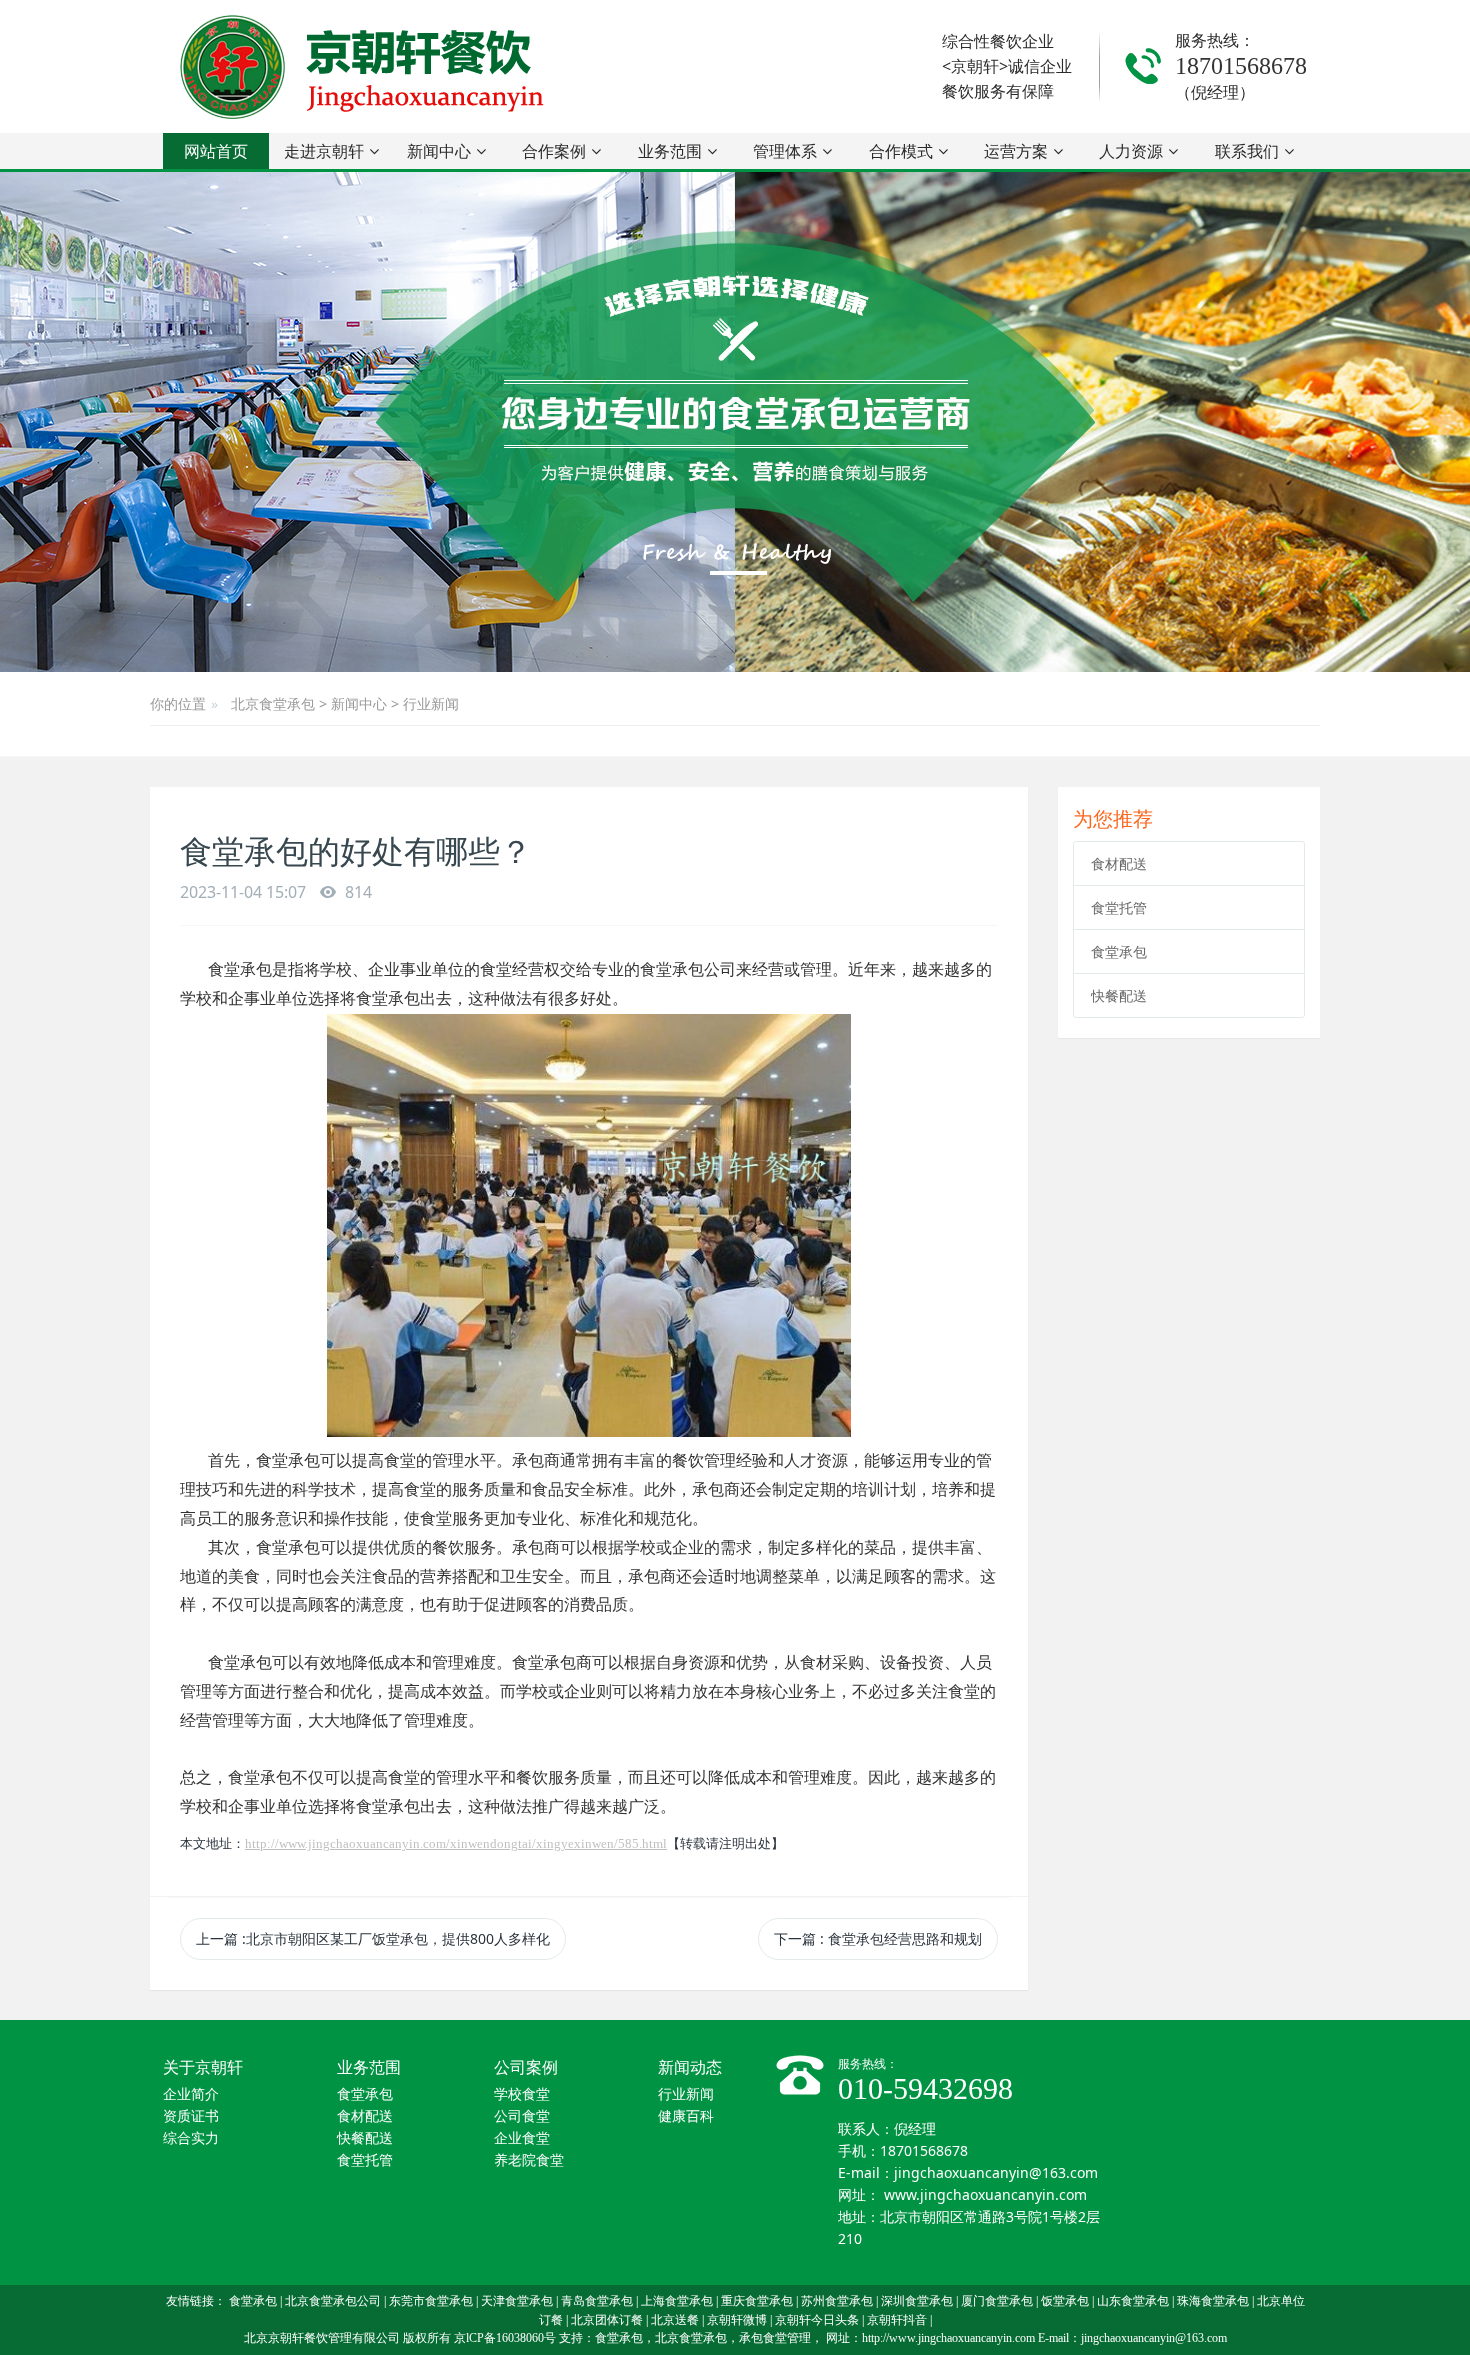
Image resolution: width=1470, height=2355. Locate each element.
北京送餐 (675, 2320)
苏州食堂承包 (837, 2301)
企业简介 (191, 2094)
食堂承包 (1119, 951)
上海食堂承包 (677, 2301)
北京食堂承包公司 (333, 2301)
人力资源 (1131, 151)
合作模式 (901, 151)
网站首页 (216, 151)
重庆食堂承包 (757, 2301)
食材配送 (1119, 863)
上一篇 (373, 1938)
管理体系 (785, 151)
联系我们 (1247, 151)
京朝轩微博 (737, 2320)
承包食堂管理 (775, 2338)
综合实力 (191, 2138)
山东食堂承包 (1133, 2301)
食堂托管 (1119, 907)
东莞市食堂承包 (431, 2301)
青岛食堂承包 (597, 2301)
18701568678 (1241, 66)
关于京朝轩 (203, 2067)
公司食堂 (522, 2116)
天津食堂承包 (517, 2301)
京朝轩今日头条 (817, 2320)
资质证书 (191, 2116)
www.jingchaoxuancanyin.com (985, 2194)
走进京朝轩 (324, 151)
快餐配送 (1119, 995)
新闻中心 (439, 151)
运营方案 (1016, 151)
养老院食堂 (529, 2160)
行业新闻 (431, 703)
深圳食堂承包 (917, 2301)
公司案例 (526, 2067)
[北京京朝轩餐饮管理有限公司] (366, 66)
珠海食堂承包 (1213, 2301)
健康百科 (686, 2116)
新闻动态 (690, 2067)
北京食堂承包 (273, 703)
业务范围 (670, 151)
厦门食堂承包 (997, 2301)
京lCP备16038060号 (505, 2338)
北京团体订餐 (607, 2320)
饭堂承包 (1065, 2301)
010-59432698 (925, 2088)
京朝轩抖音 (897, 2320)
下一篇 (878, 1938)
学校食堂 (522, 2094)
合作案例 (554, 151)
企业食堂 (522, 2138)
